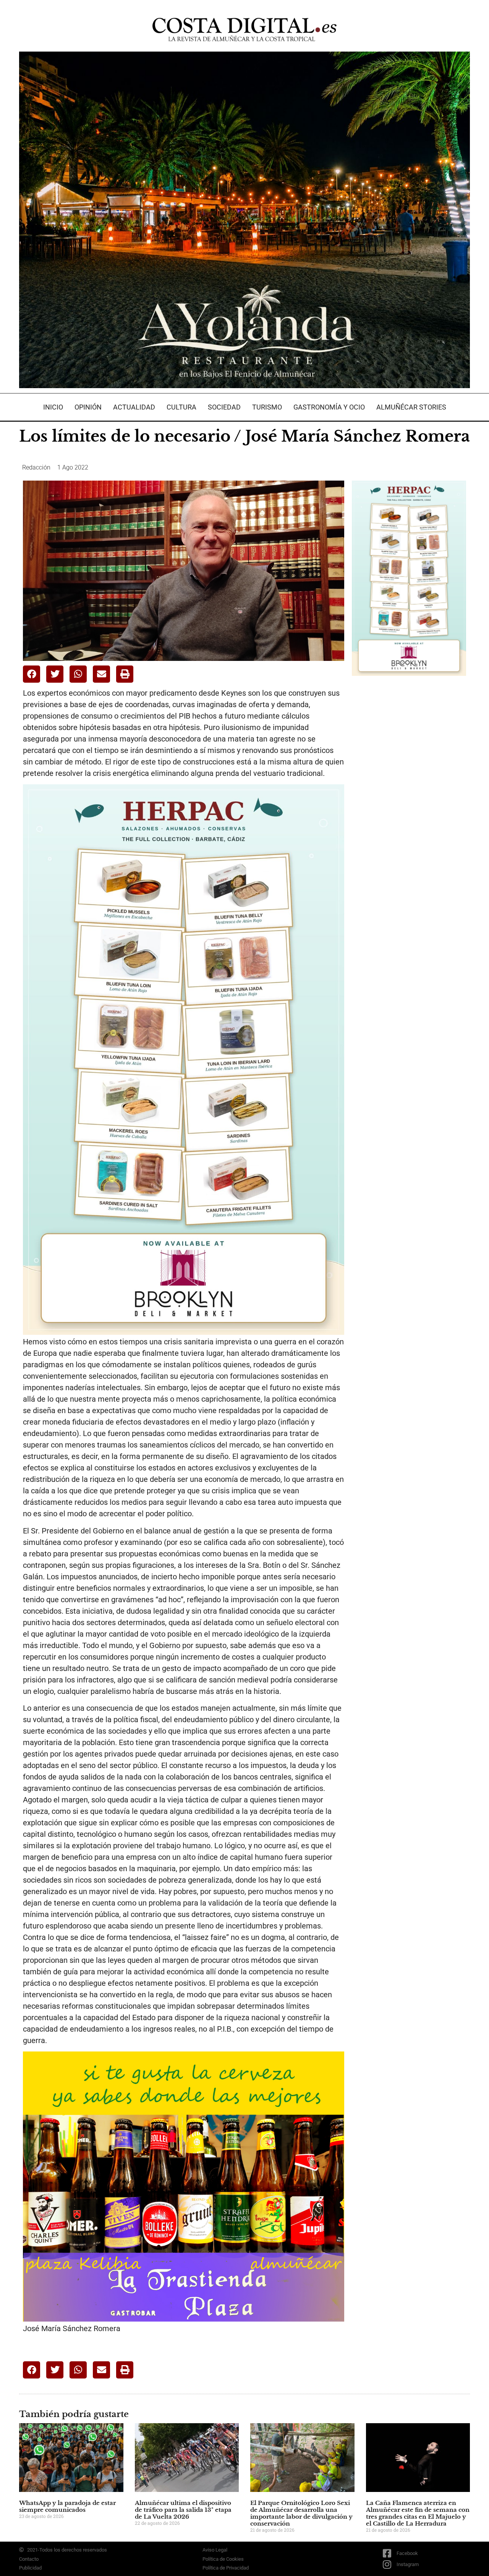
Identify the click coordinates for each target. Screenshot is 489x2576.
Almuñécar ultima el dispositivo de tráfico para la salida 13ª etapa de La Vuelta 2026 (183, 2510)
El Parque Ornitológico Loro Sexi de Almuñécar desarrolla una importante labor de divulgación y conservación (301, 2513)
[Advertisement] (409, 802)
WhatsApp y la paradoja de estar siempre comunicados (67, 2506)
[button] (32, 674)
